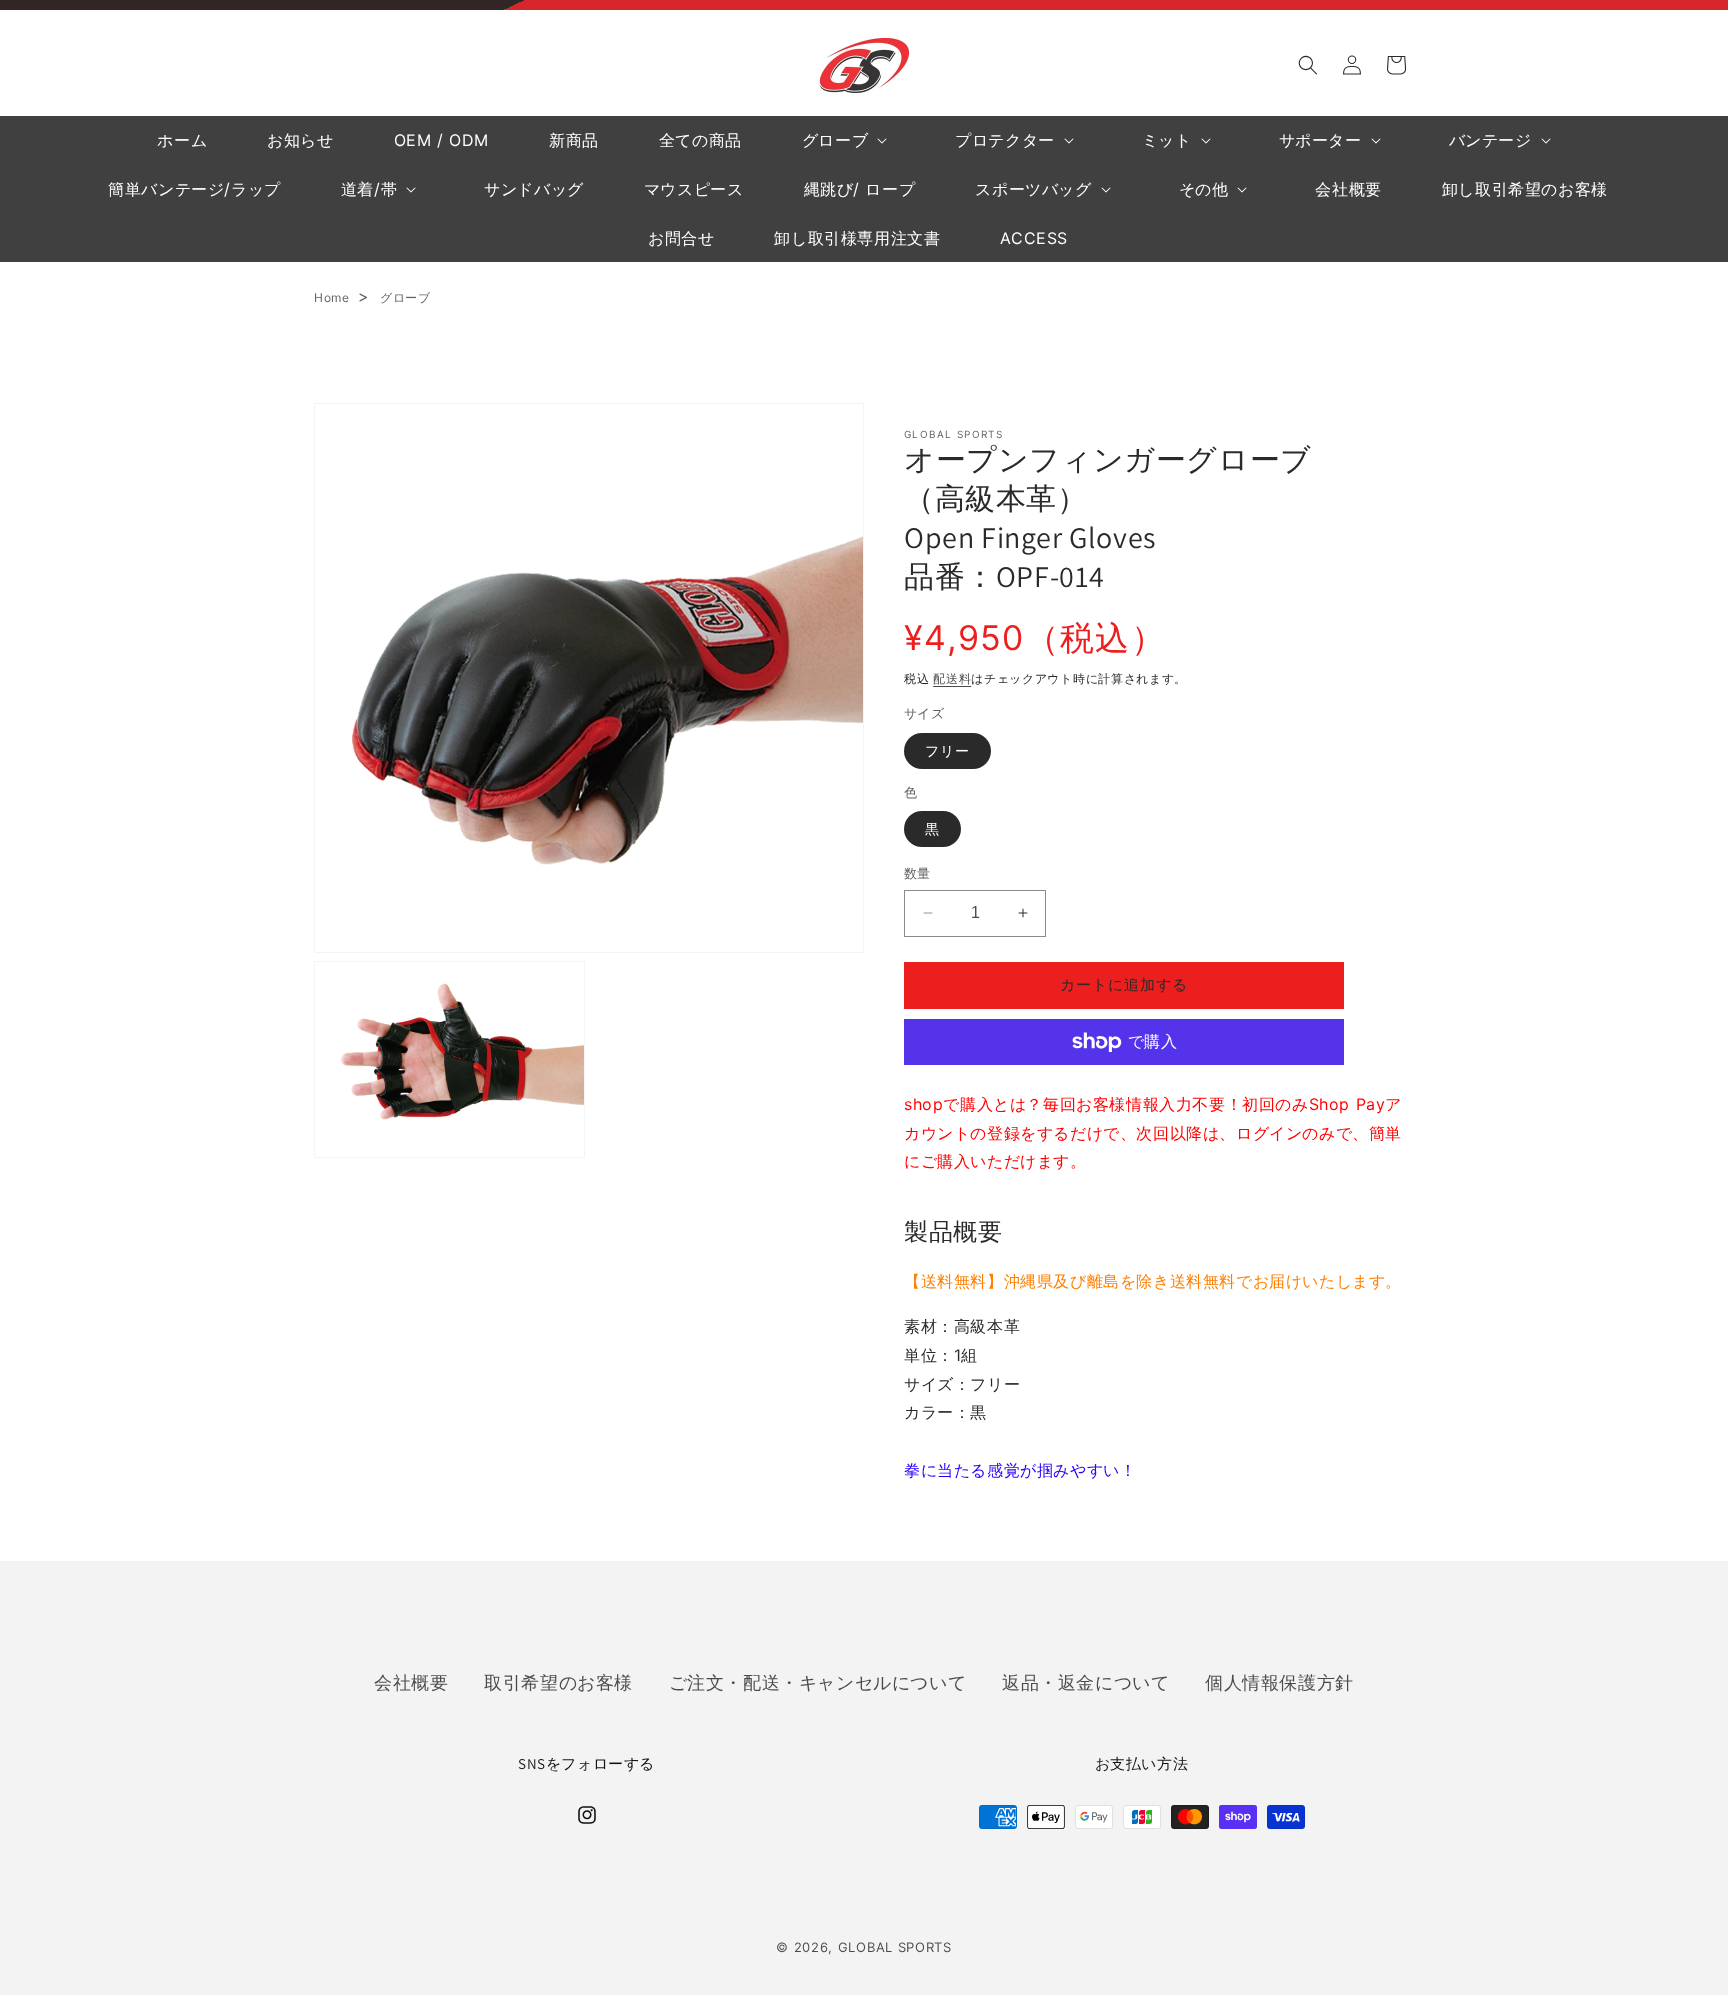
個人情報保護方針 (1279, 1682)
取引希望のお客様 (558, 1682)
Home (331, 297)
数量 (917, 873)
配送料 (952, 678)
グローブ (405, 297)
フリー (947, 750)
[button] (1308, 65)
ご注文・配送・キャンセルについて (818, 1682)
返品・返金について (1085, 1682)
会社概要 (411, 1682)
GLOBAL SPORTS (895, 1947)
